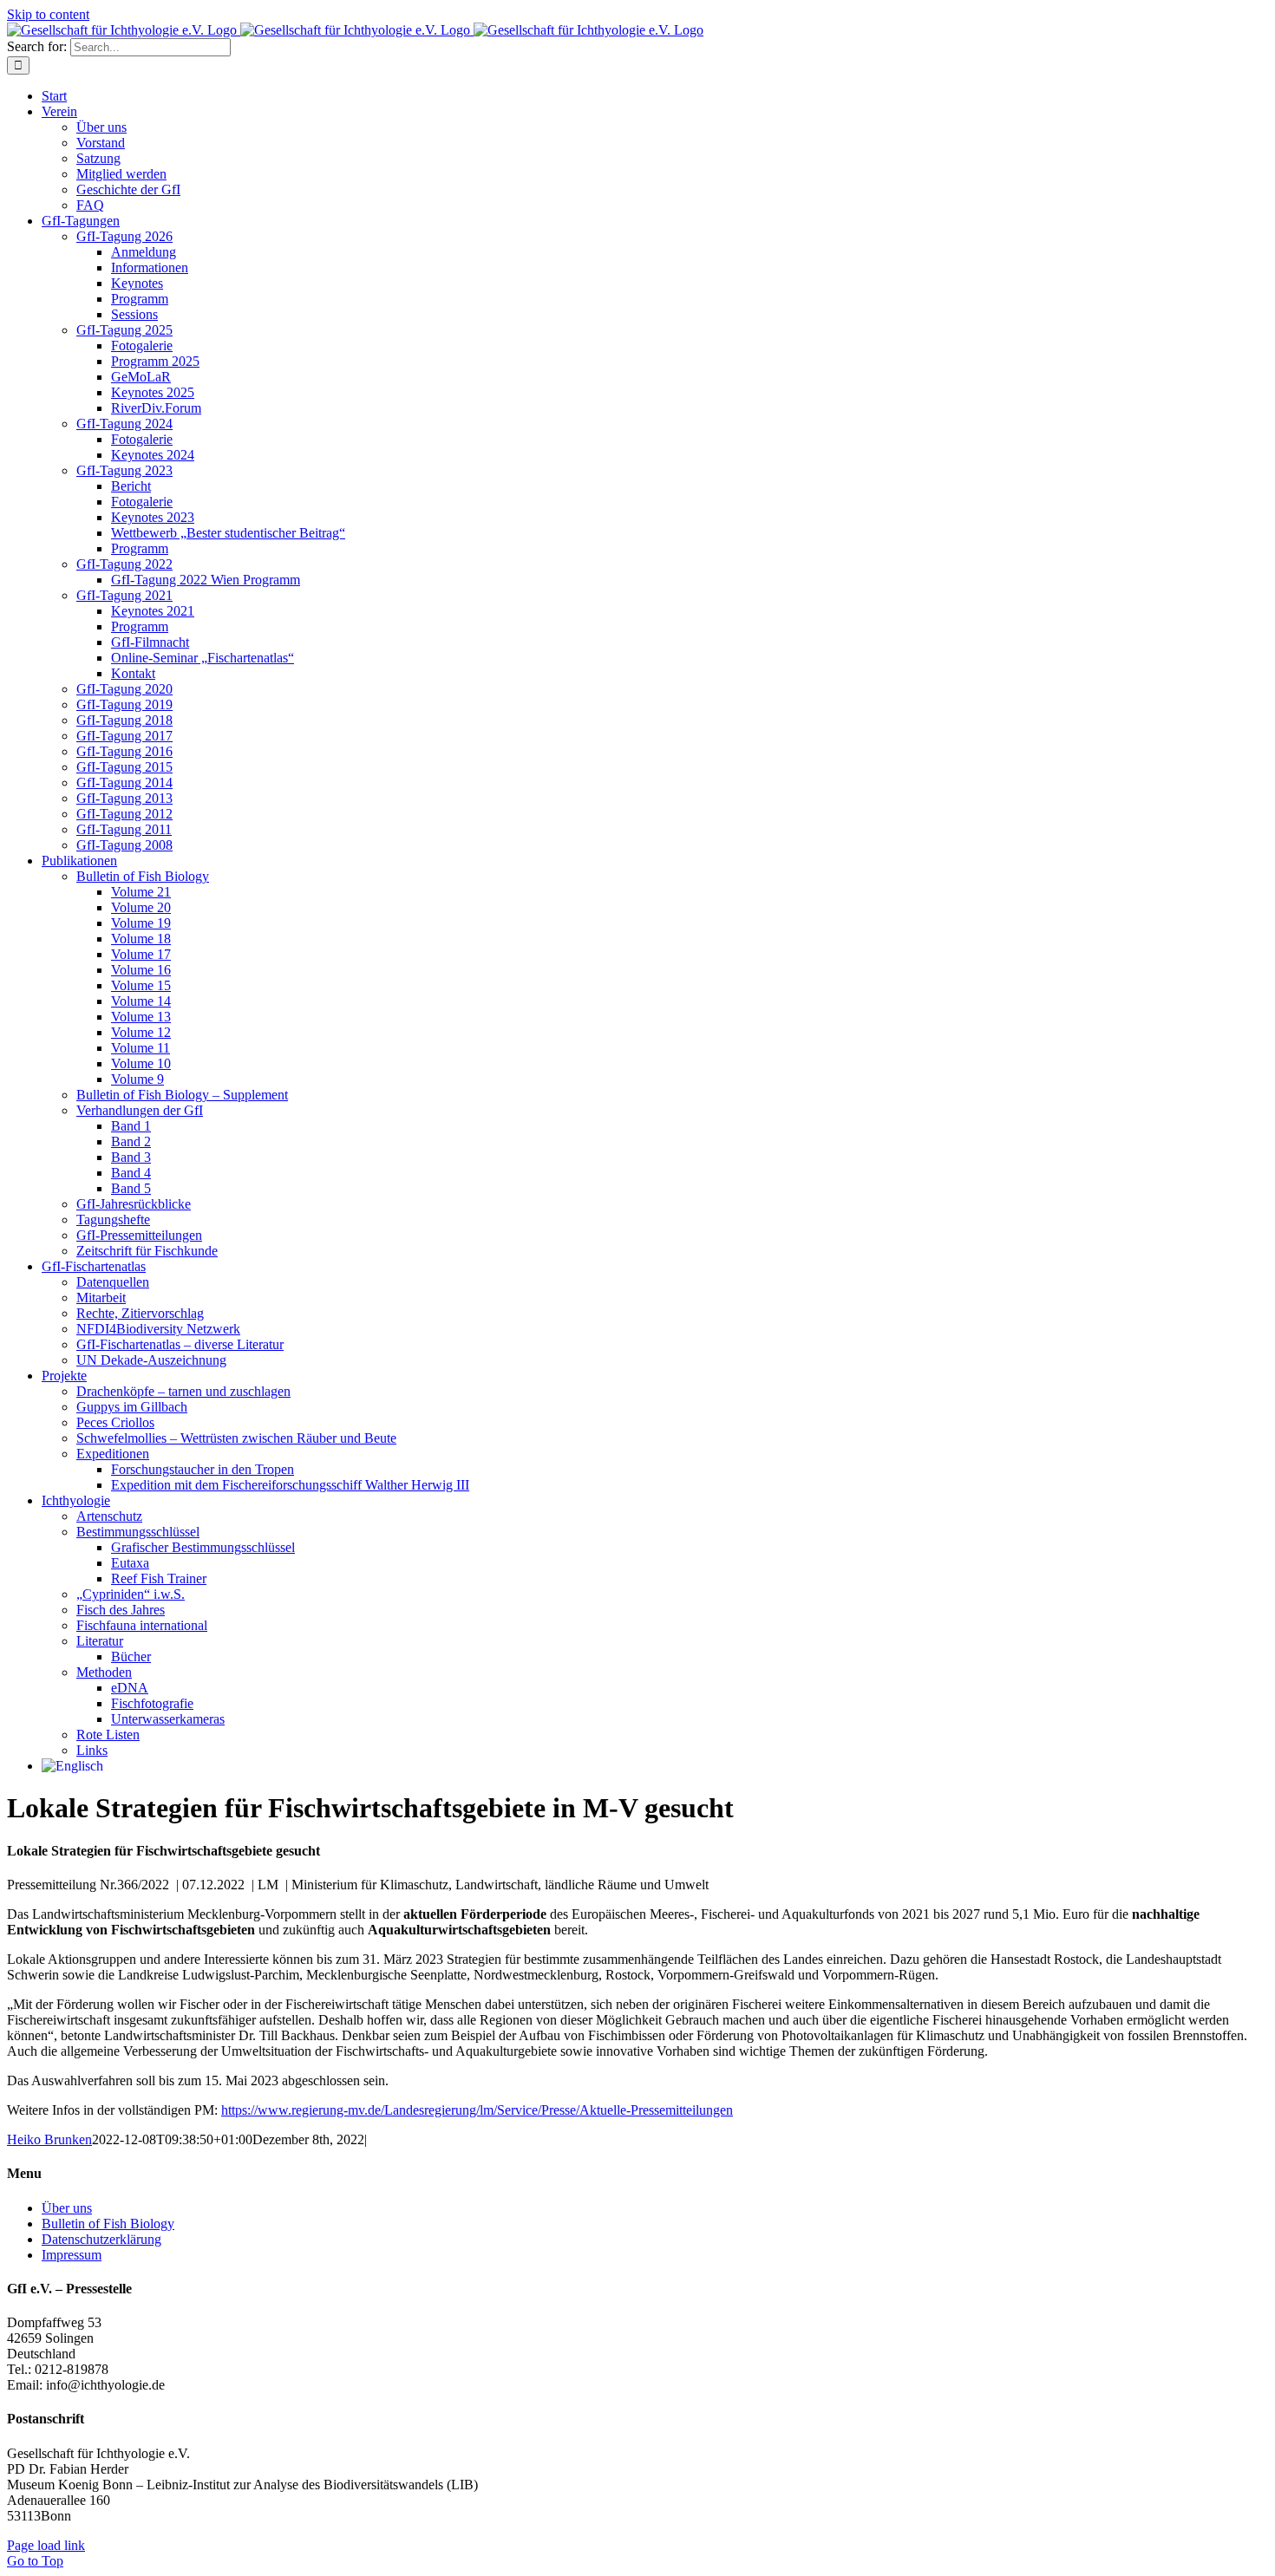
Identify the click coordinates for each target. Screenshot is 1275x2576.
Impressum (72, 2255)
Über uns (67, 2208)
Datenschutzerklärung (101, 2239)
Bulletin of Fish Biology (108, 2224)
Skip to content (48, 14)
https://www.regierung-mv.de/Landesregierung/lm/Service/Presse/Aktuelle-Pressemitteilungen (477, 2110)
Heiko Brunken (49, 2139)
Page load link (46, 2545)
